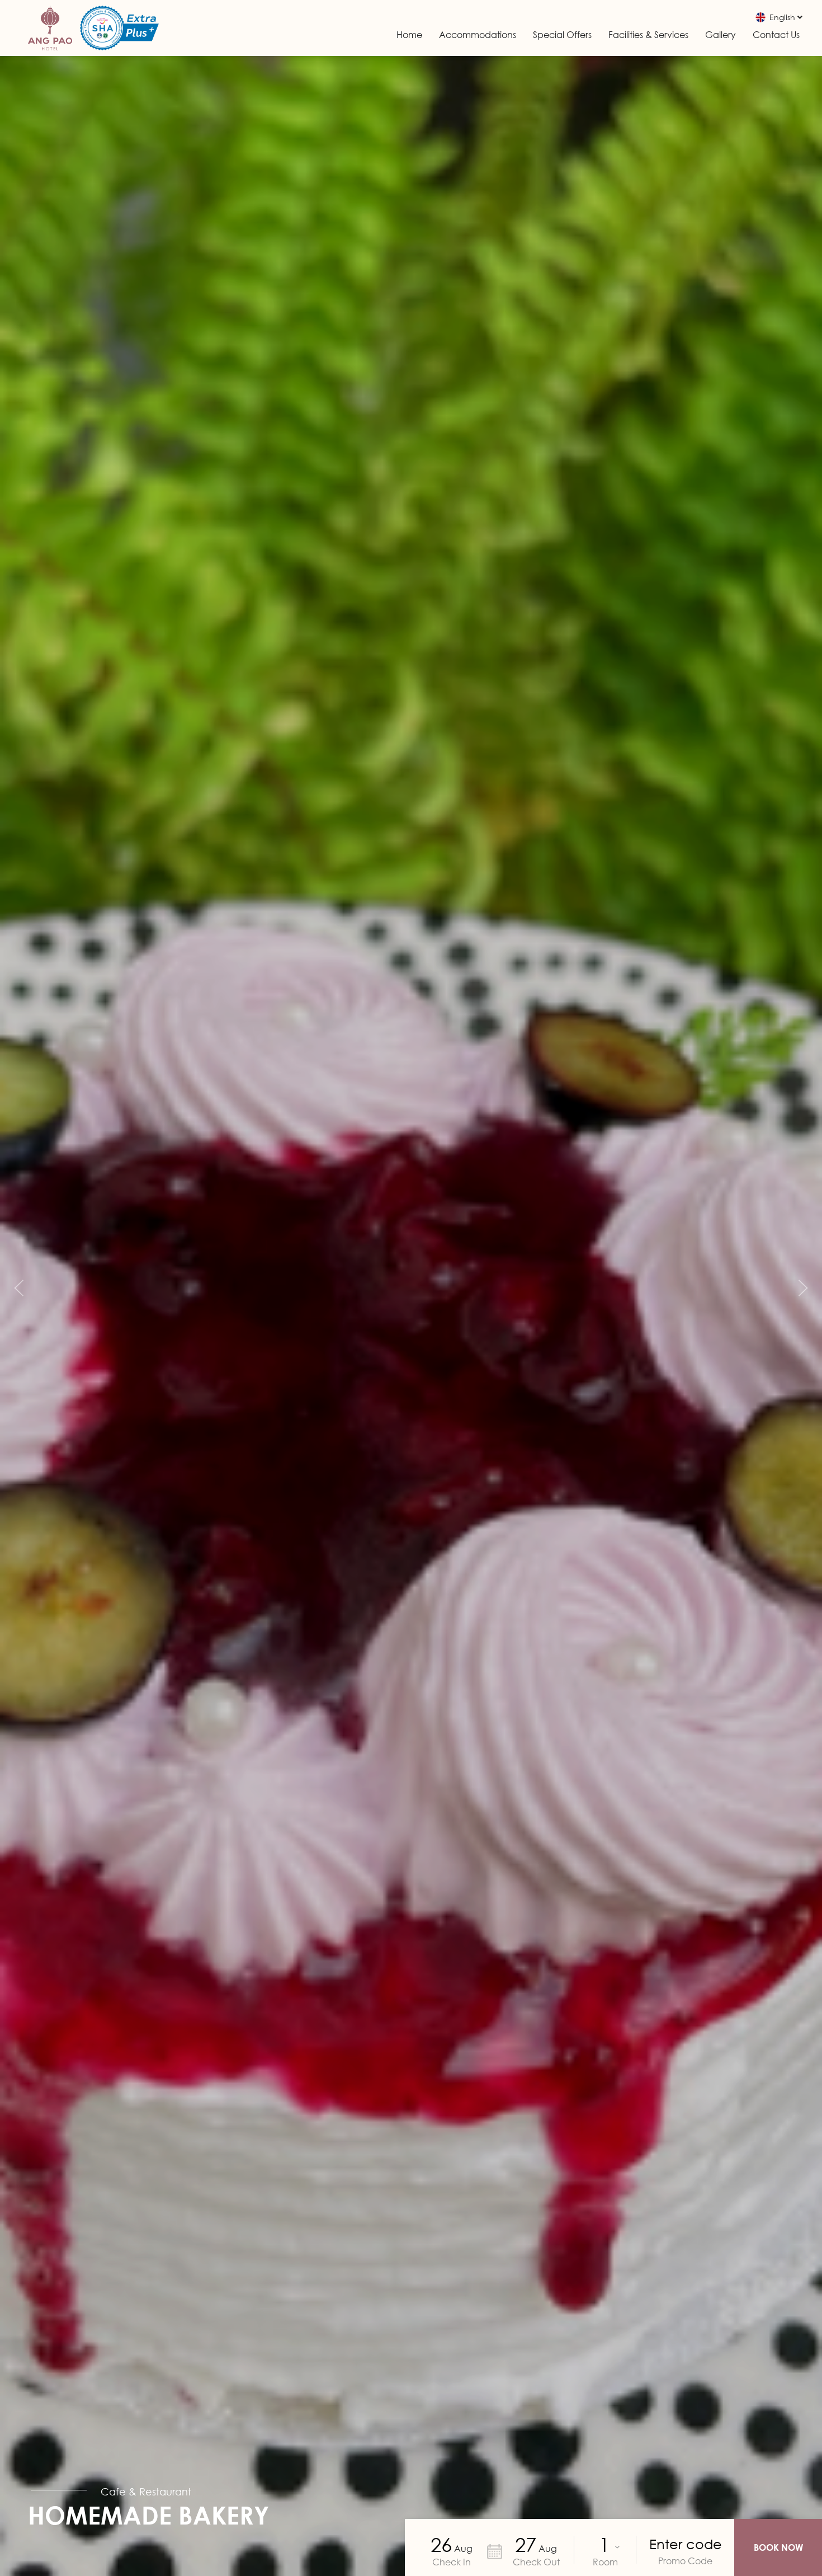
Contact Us (776, 35)
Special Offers (562, 35)
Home (409, 35)
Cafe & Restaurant (146, 2492)
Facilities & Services (648, 35)
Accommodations (478, 35)
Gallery (721, 35)
